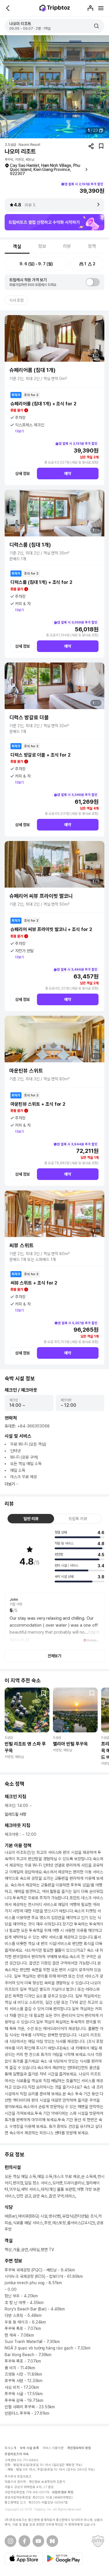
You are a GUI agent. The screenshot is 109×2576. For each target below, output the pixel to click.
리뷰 (67, 246)
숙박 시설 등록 (29, 2448)
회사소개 (10, 2448)
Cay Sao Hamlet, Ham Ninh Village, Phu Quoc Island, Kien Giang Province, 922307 (45, 169)
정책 (92, 246)
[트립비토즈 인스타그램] (10, 2541)
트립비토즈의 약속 (17, 2454)
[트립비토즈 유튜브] (38, 2541)
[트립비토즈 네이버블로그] (52, 2541)
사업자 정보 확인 (63, 2492)
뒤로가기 (8, 8)
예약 (68, 473)
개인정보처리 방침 (79, 2448)
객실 (17, 247)
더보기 (19, 431)
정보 (42, 246)
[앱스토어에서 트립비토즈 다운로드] (24, 2559)
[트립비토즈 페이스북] (24, 2541)
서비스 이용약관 (53, 2448)
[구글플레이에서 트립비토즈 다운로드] (63, 2559)
